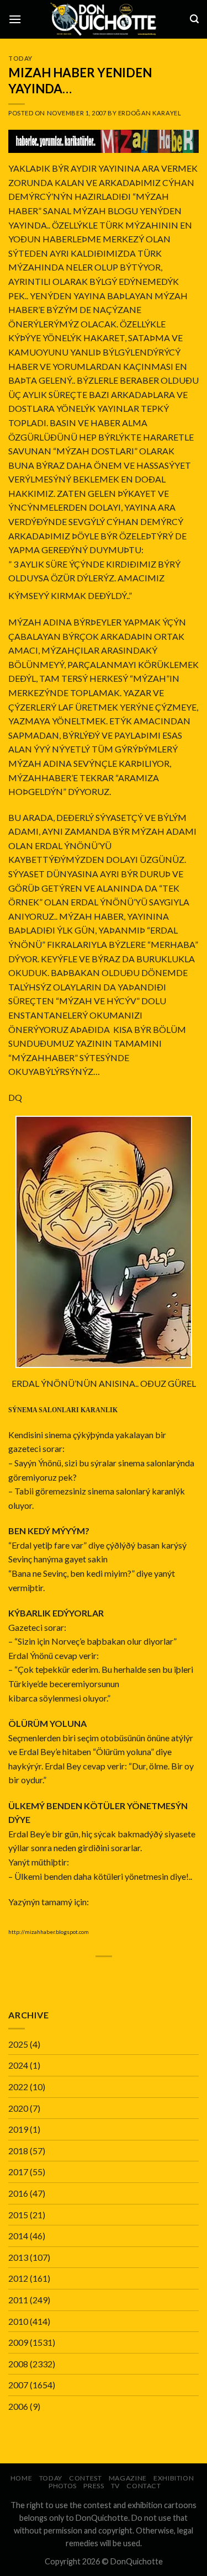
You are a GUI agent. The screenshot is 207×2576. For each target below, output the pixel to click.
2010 (18, 2321)
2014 (18, 2236)
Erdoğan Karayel (150, 113)
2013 (18, 2257)
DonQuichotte (137, 2561)
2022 (18, 2087)
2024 (18, 2065)
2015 (18, 2215)
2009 (18, 2342)
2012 (18, 2278)
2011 (18, 2300)
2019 (18, 2129)
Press (94, 2486)
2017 (18, 2172)
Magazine (128, 2478)
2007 (18, 2385)
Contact (144, 2486)
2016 (18, 2193)
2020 (18, 2108)
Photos (63, 2486)
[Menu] (15, 19)
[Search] (194, 19)
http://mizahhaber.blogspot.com (49, 1932)
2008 (18, 2364)
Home (21, 2478)
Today (20, 58)
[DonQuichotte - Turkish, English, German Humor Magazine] (104, 19)
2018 (18, 2151)
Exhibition (174, 2478)
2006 (18, 2406)
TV (115, 2486)
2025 (18, 2044)
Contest (85, 2478)
